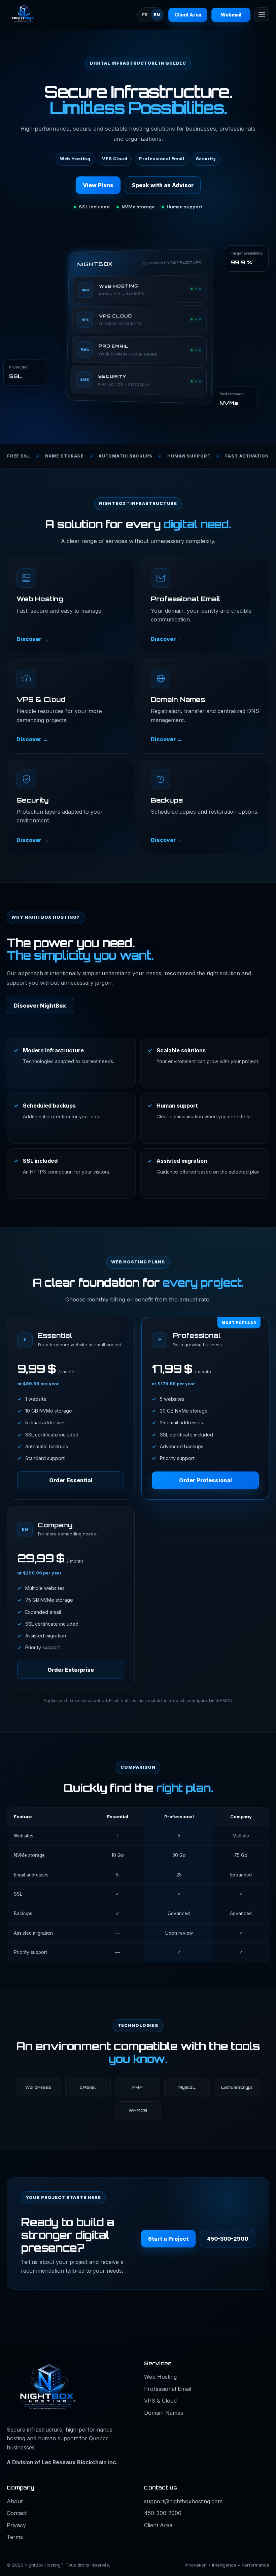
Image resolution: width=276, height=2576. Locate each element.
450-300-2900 (228, 2239)
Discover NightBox (40, 1006)
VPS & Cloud (160, 2401)
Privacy (16, 2525)
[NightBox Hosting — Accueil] (39, 15)
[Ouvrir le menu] (262, 15)
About (15, 2501)
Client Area (188, 15)
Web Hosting (160, 2377)
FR (145, 15)
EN (157, 15)
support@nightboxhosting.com (183, 2501)
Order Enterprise (71, 1670)
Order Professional (205, 1480)
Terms (15, 2537)
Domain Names (164, 2413)
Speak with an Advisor (163, 185)
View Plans (98, 185)
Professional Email (168, 2389)
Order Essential (71, 1480)
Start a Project (168, 2239)
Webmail (231, 15)
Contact (17, 2513)
